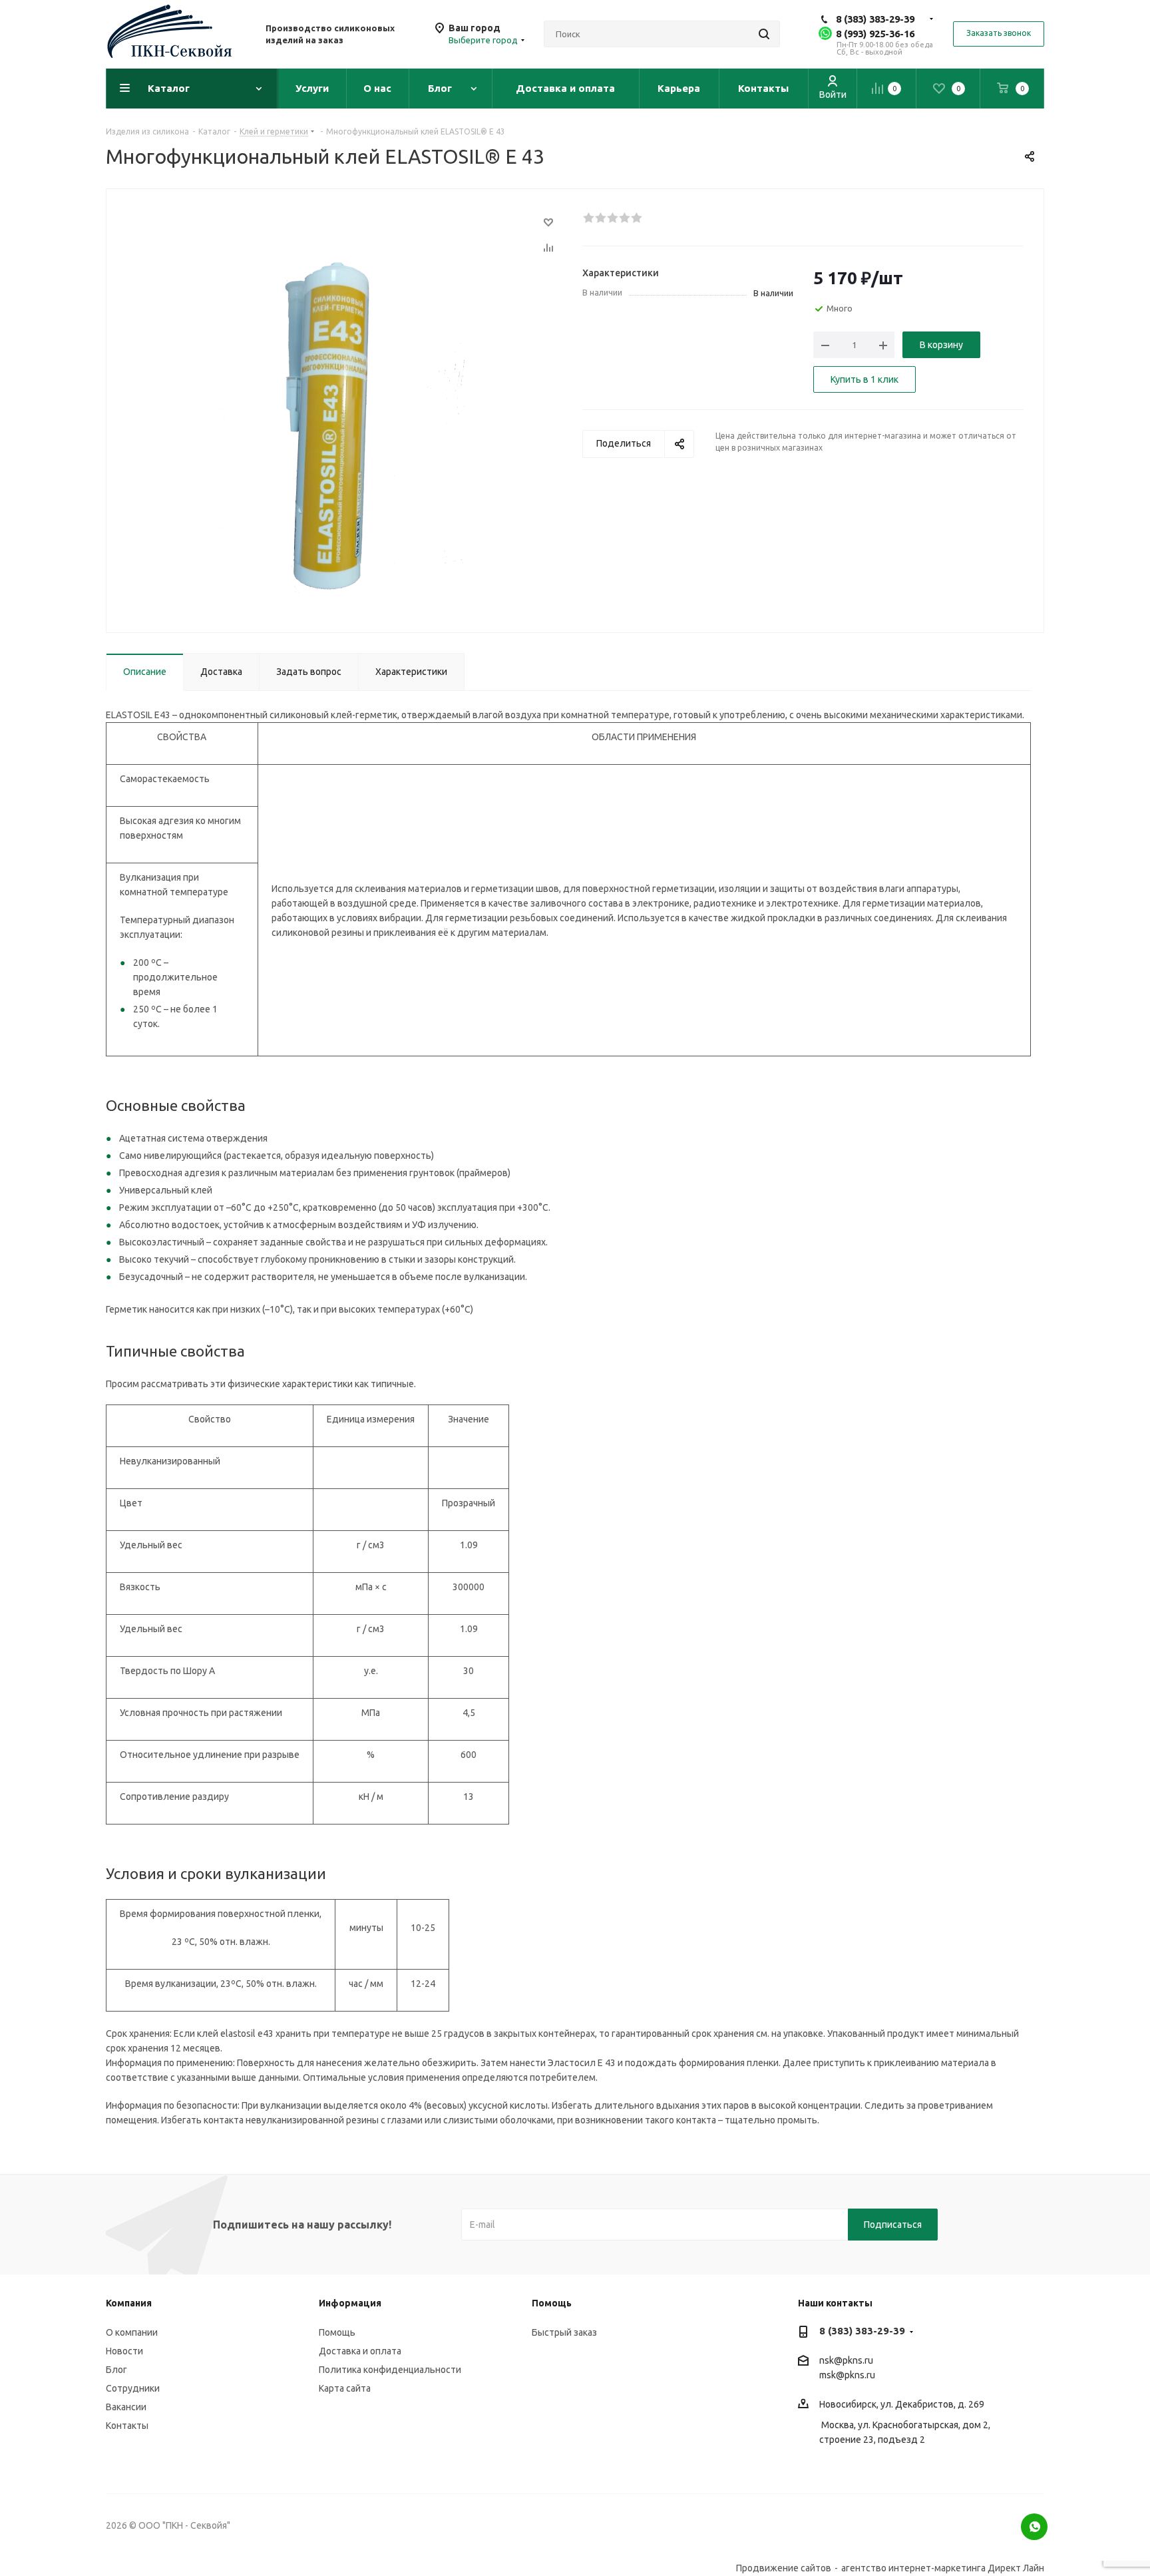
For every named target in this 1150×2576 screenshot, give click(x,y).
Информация (350, 2303)
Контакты (127, 2426)
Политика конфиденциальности (390, 2370)
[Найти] (764, 34)
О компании (132, 2332)
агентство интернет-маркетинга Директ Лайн (943, 2568)
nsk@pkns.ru (846, 2360)
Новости (124, 2351)
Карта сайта (345, 2388)
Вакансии (126, 2407)
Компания (129, 2303)
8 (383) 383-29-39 (875, 19)
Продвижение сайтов (784, 2568)
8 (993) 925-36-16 (875, 34)
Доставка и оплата (360, 2351)
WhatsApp (1034, 2527)
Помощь (337, 2332)
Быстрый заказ (564, 2332)
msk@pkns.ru (847, 2375)
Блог (116, 2370)
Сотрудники (133, 2388)
